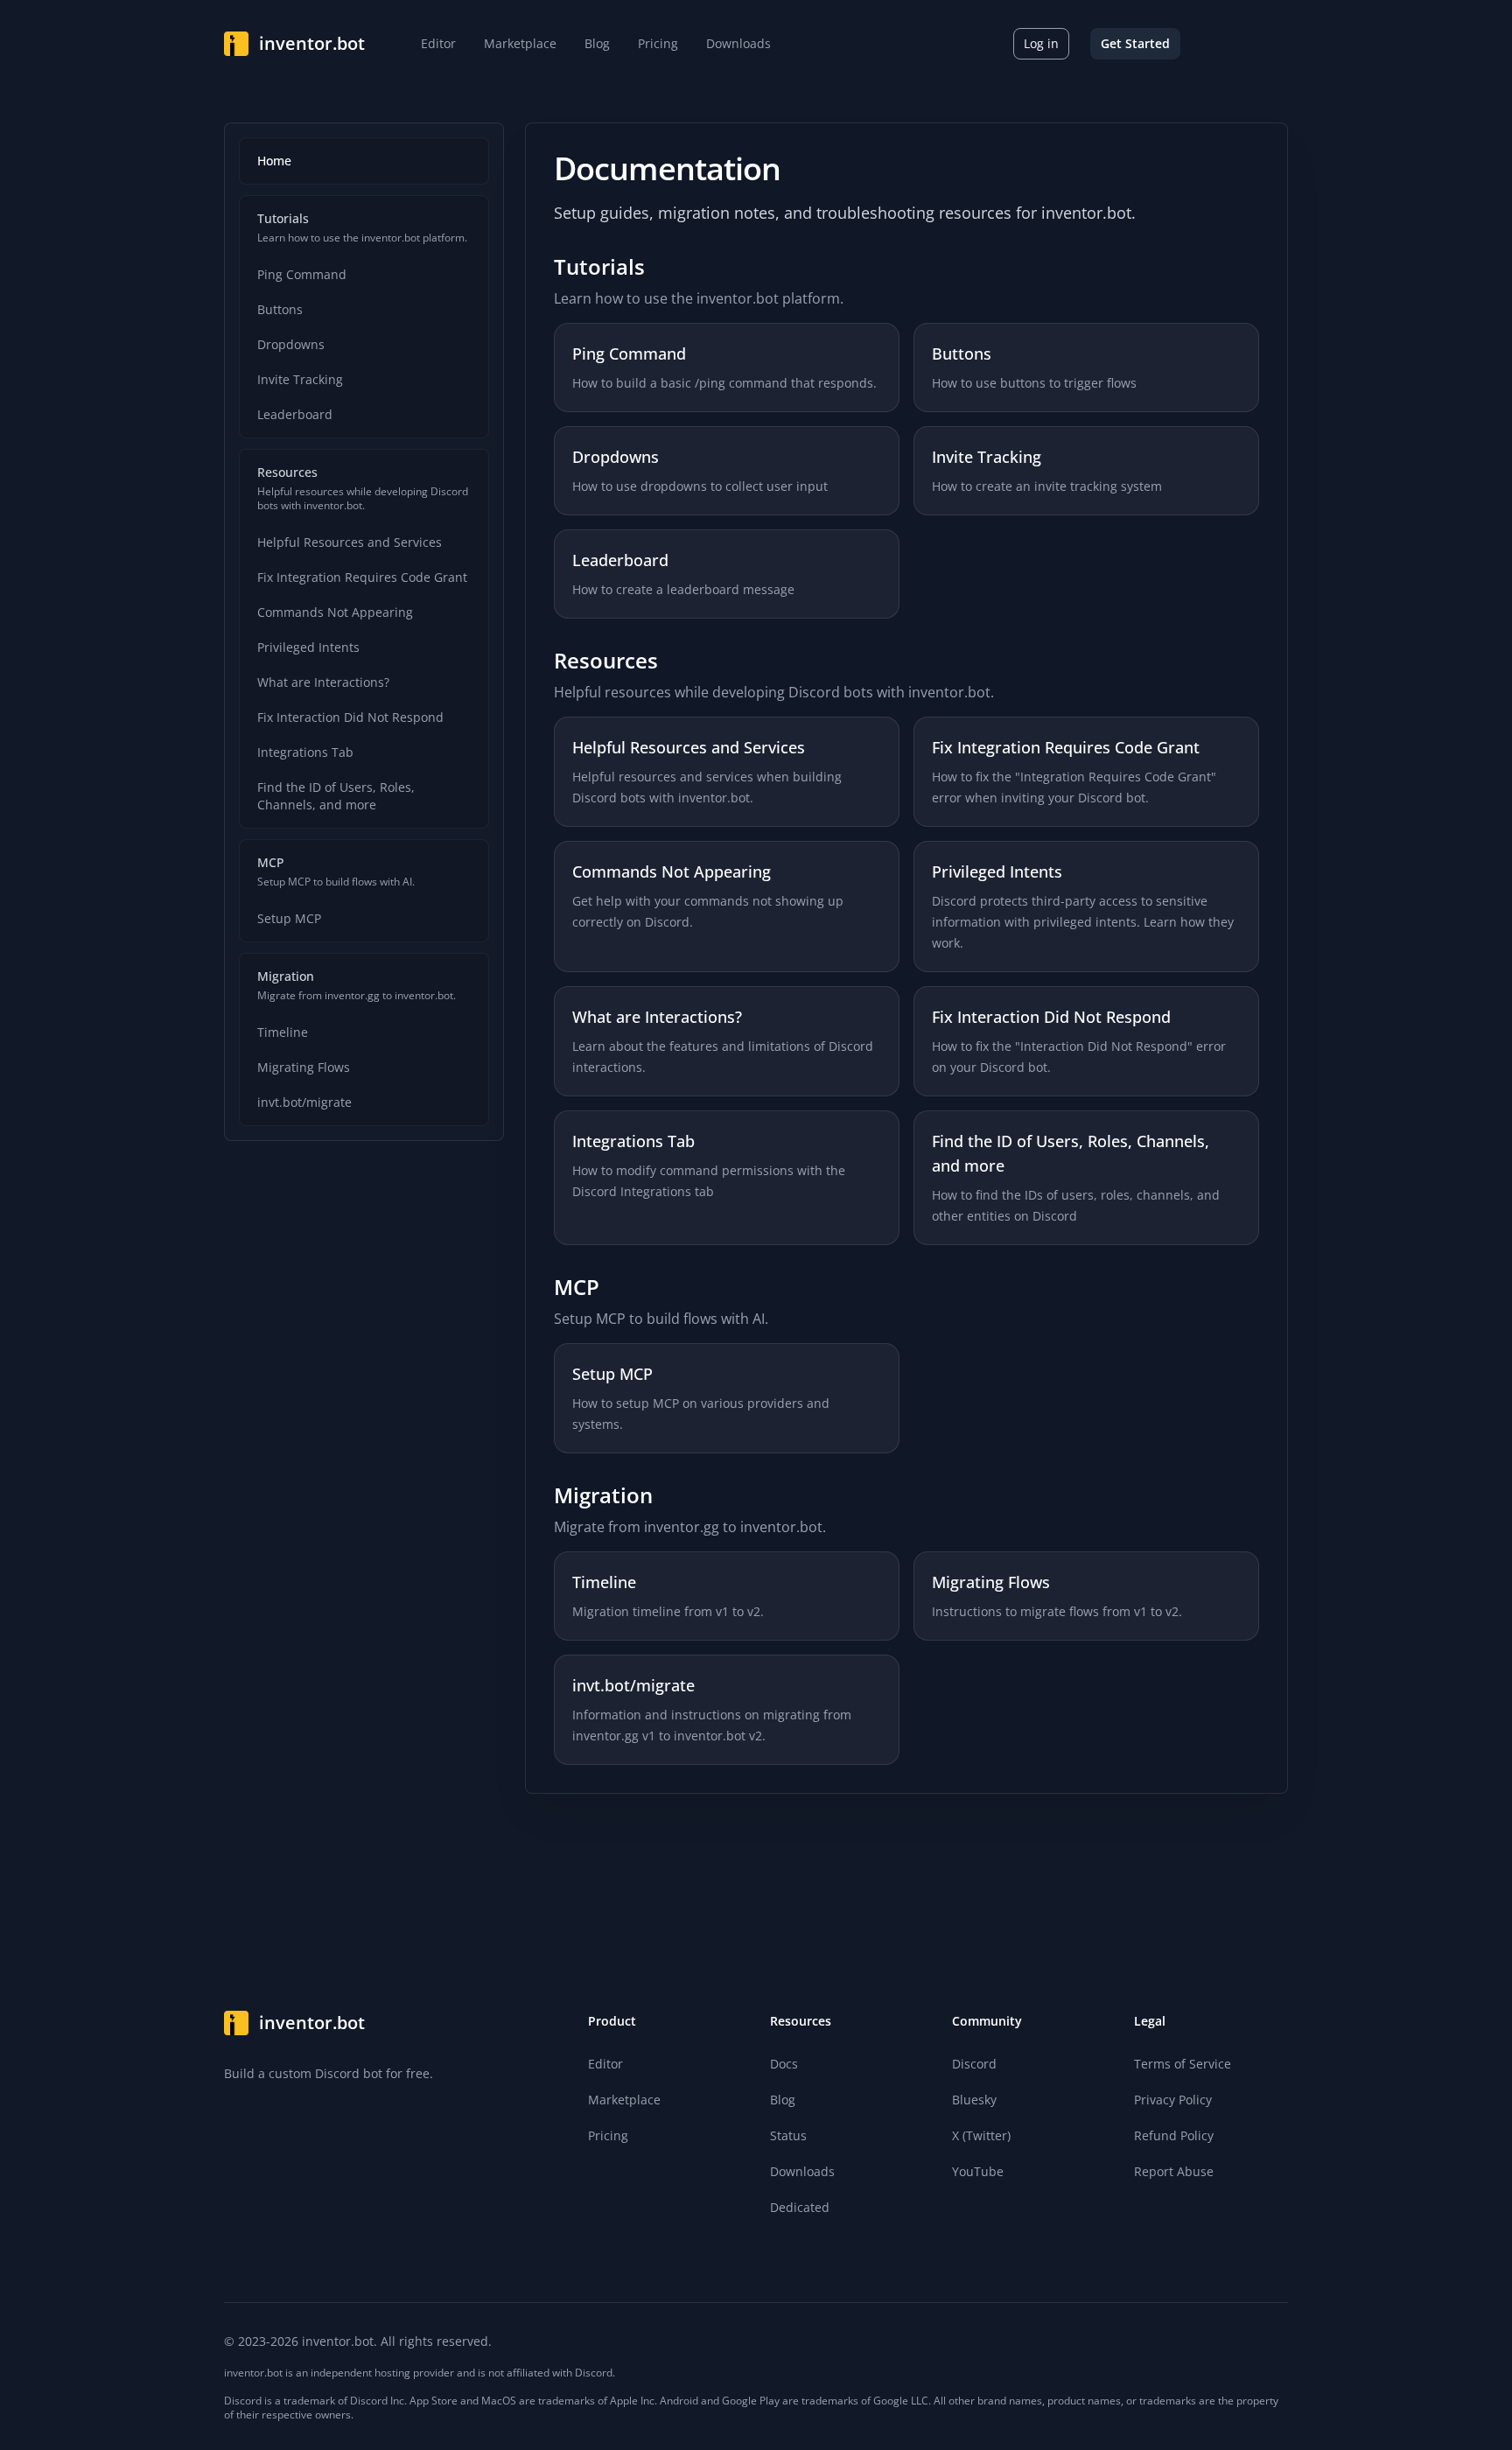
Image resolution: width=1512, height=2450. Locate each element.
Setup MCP (289, 918)
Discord (974, 2064)
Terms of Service (1183, 2064)
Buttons (280, 309)
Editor (605, 2064)
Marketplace (624, 2100)
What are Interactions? (323, 682)
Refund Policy (1174, 2135)
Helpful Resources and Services (350, 542)
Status (788, 2135)
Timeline (283, 1032)
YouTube (978, 2171)
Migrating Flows (304, 1067)
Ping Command (302, 274)
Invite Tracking (300, 379)
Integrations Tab (305, 752)
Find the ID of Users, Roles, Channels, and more (336, 796)
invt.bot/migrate (304, 1102)
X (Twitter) (981, 2135)
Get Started (1135, 43)
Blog (783, 2100)
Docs (784, 2064)
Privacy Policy (1173, 2100)
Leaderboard (295, 414)
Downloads (802, 2171)
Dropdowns (291, 344)
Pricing (608, 2135)
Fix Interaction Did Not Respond (350, 717)
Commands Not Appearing (335, 612)
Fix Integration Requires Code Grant (362, 577)
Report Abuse (1174, 2171)
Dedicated (800, 2207)
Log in (1041, 43)
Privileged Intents (308, 647)
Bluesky (974, 2100)
